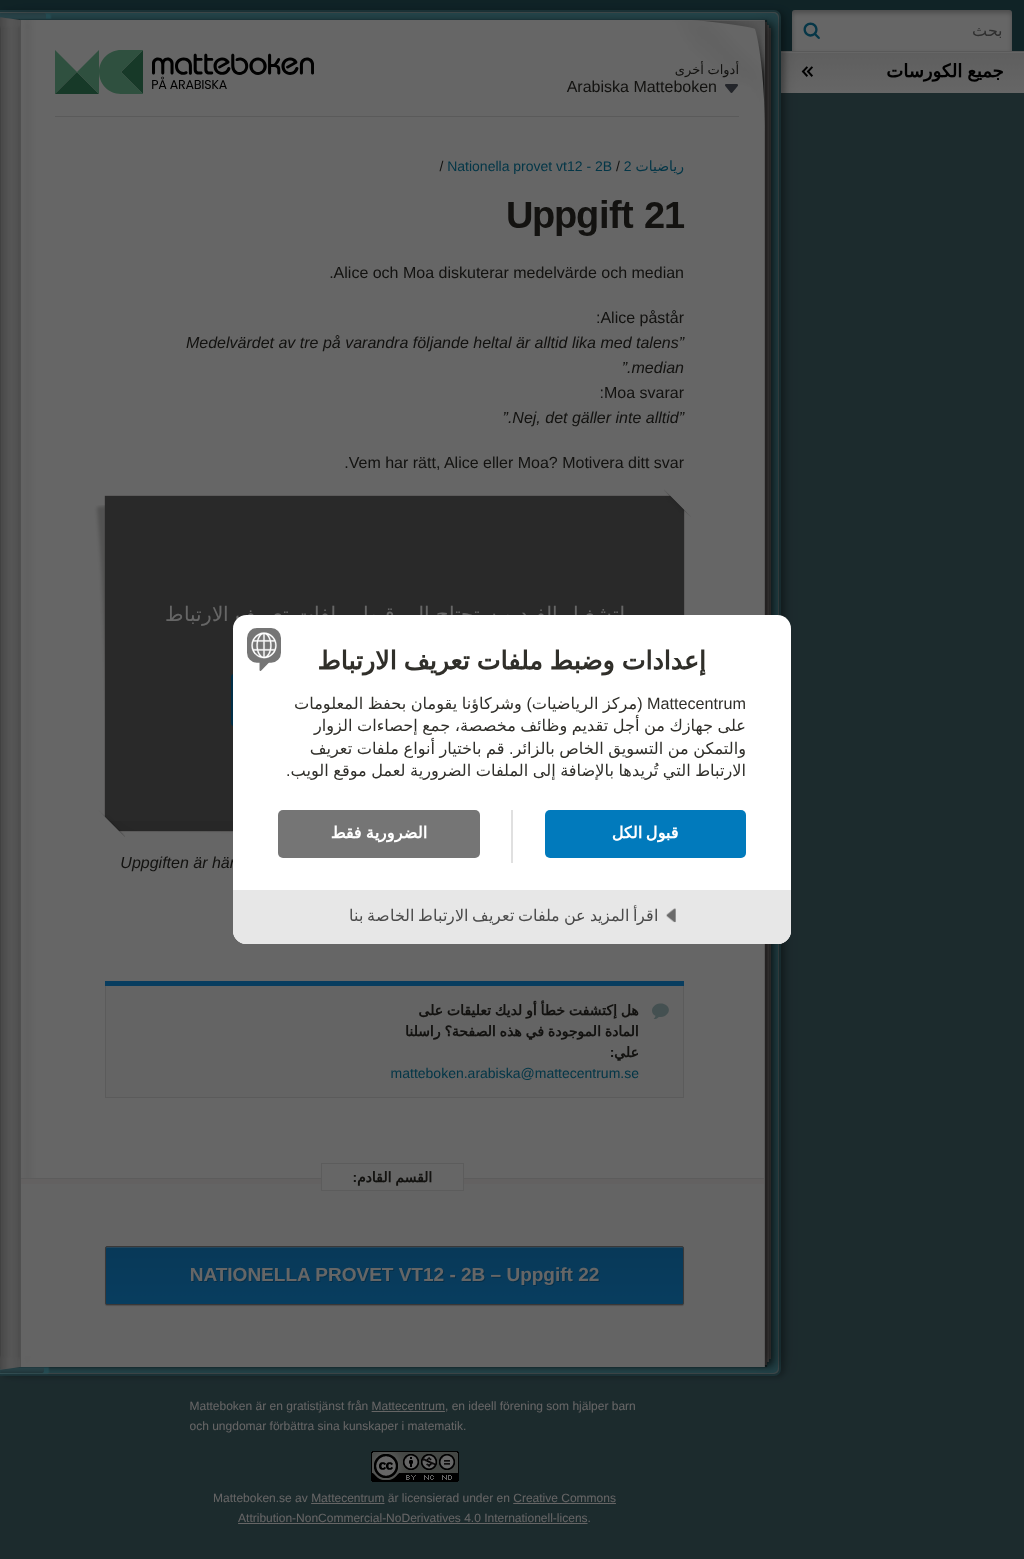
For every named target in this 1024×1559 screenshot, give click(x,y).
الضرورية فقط (379, 832)
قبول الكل (645, 832)
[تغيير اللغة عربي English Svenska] (267, 649)
